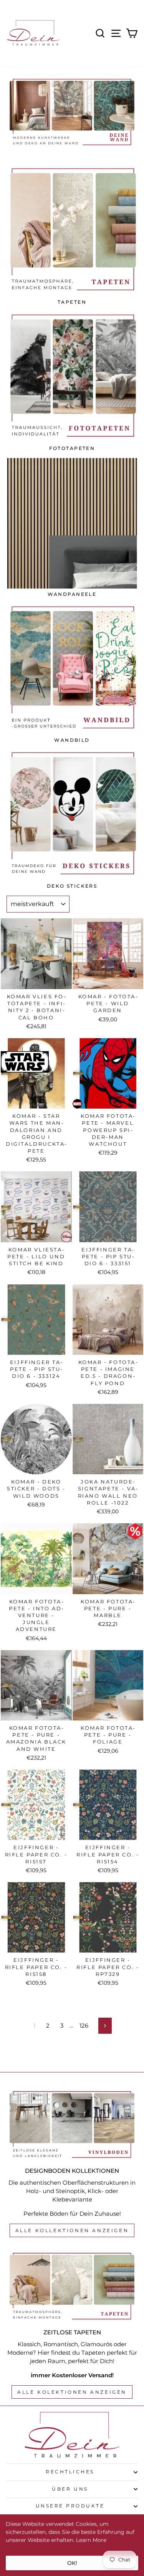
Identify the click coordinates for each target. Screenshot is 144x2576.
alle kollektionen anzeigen (72, 2230)
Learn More (91, 2540)
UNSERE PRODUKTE (70, 2506)
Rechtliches (70, 2472)
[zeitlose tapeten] (72, 2286)
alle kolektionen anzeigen (72, 2392)
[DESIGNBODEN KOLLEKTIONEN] (72, 2125)
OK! (72, 2563)
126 (84, 2026)
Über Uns (70, 2489)
